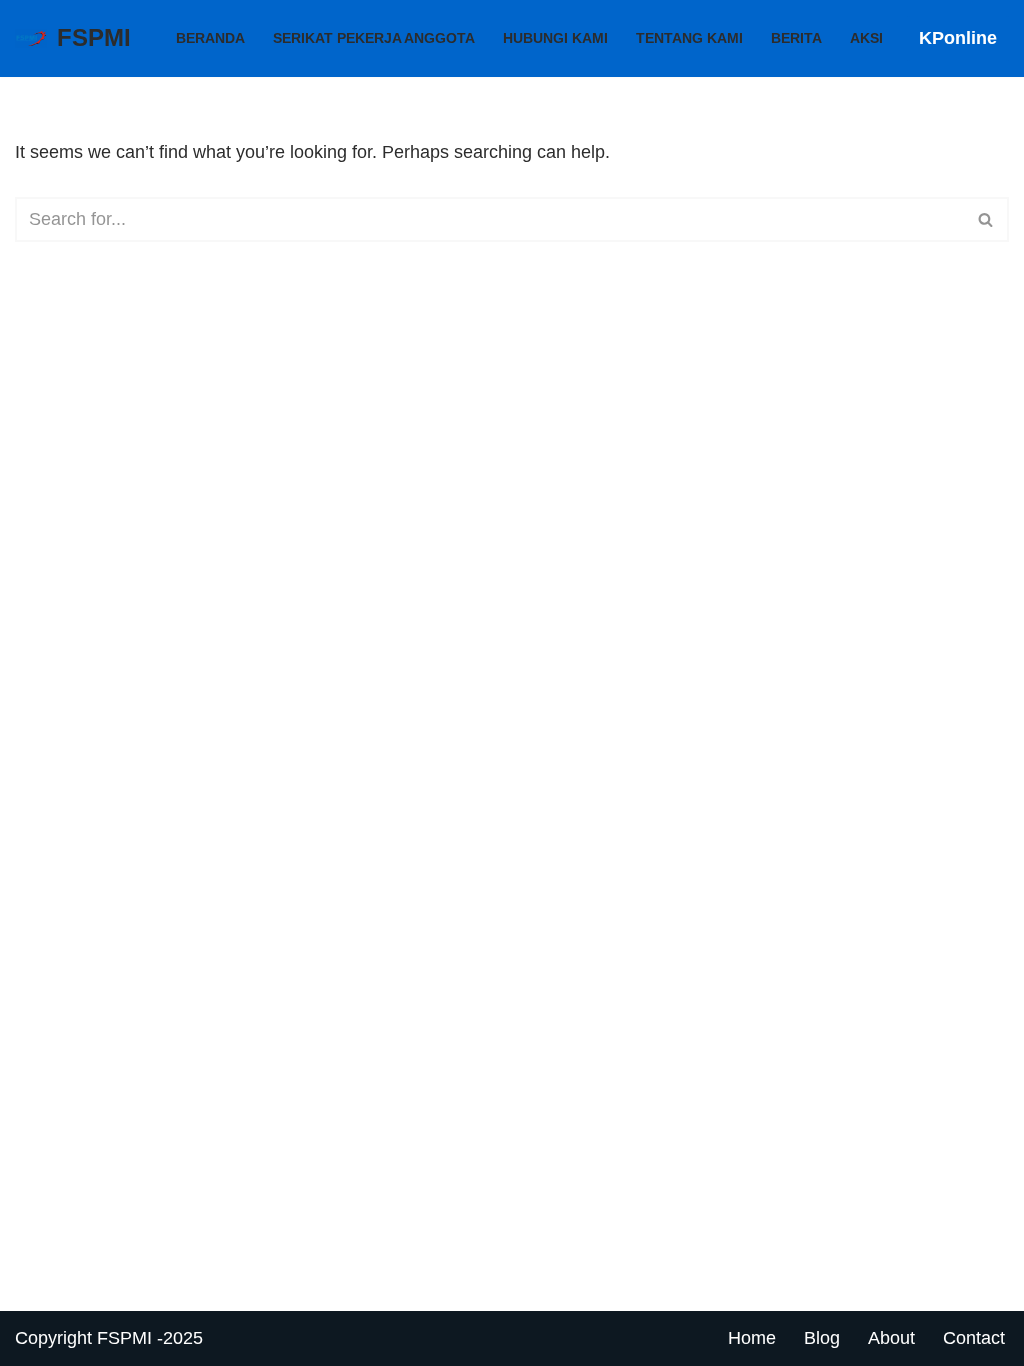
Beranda (210, 38)
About (891, 1338)
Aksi (866, 38)
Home (752, 1338)
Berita (796, 38)
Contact (974, 1338)
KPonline (958, 38)
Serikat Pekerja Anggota (374, 38)
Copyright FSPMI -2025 (109, 1338)
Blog (822, 1338)
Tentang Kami (689, 38)
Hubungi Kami (555, 38)
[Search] (986, 219)
